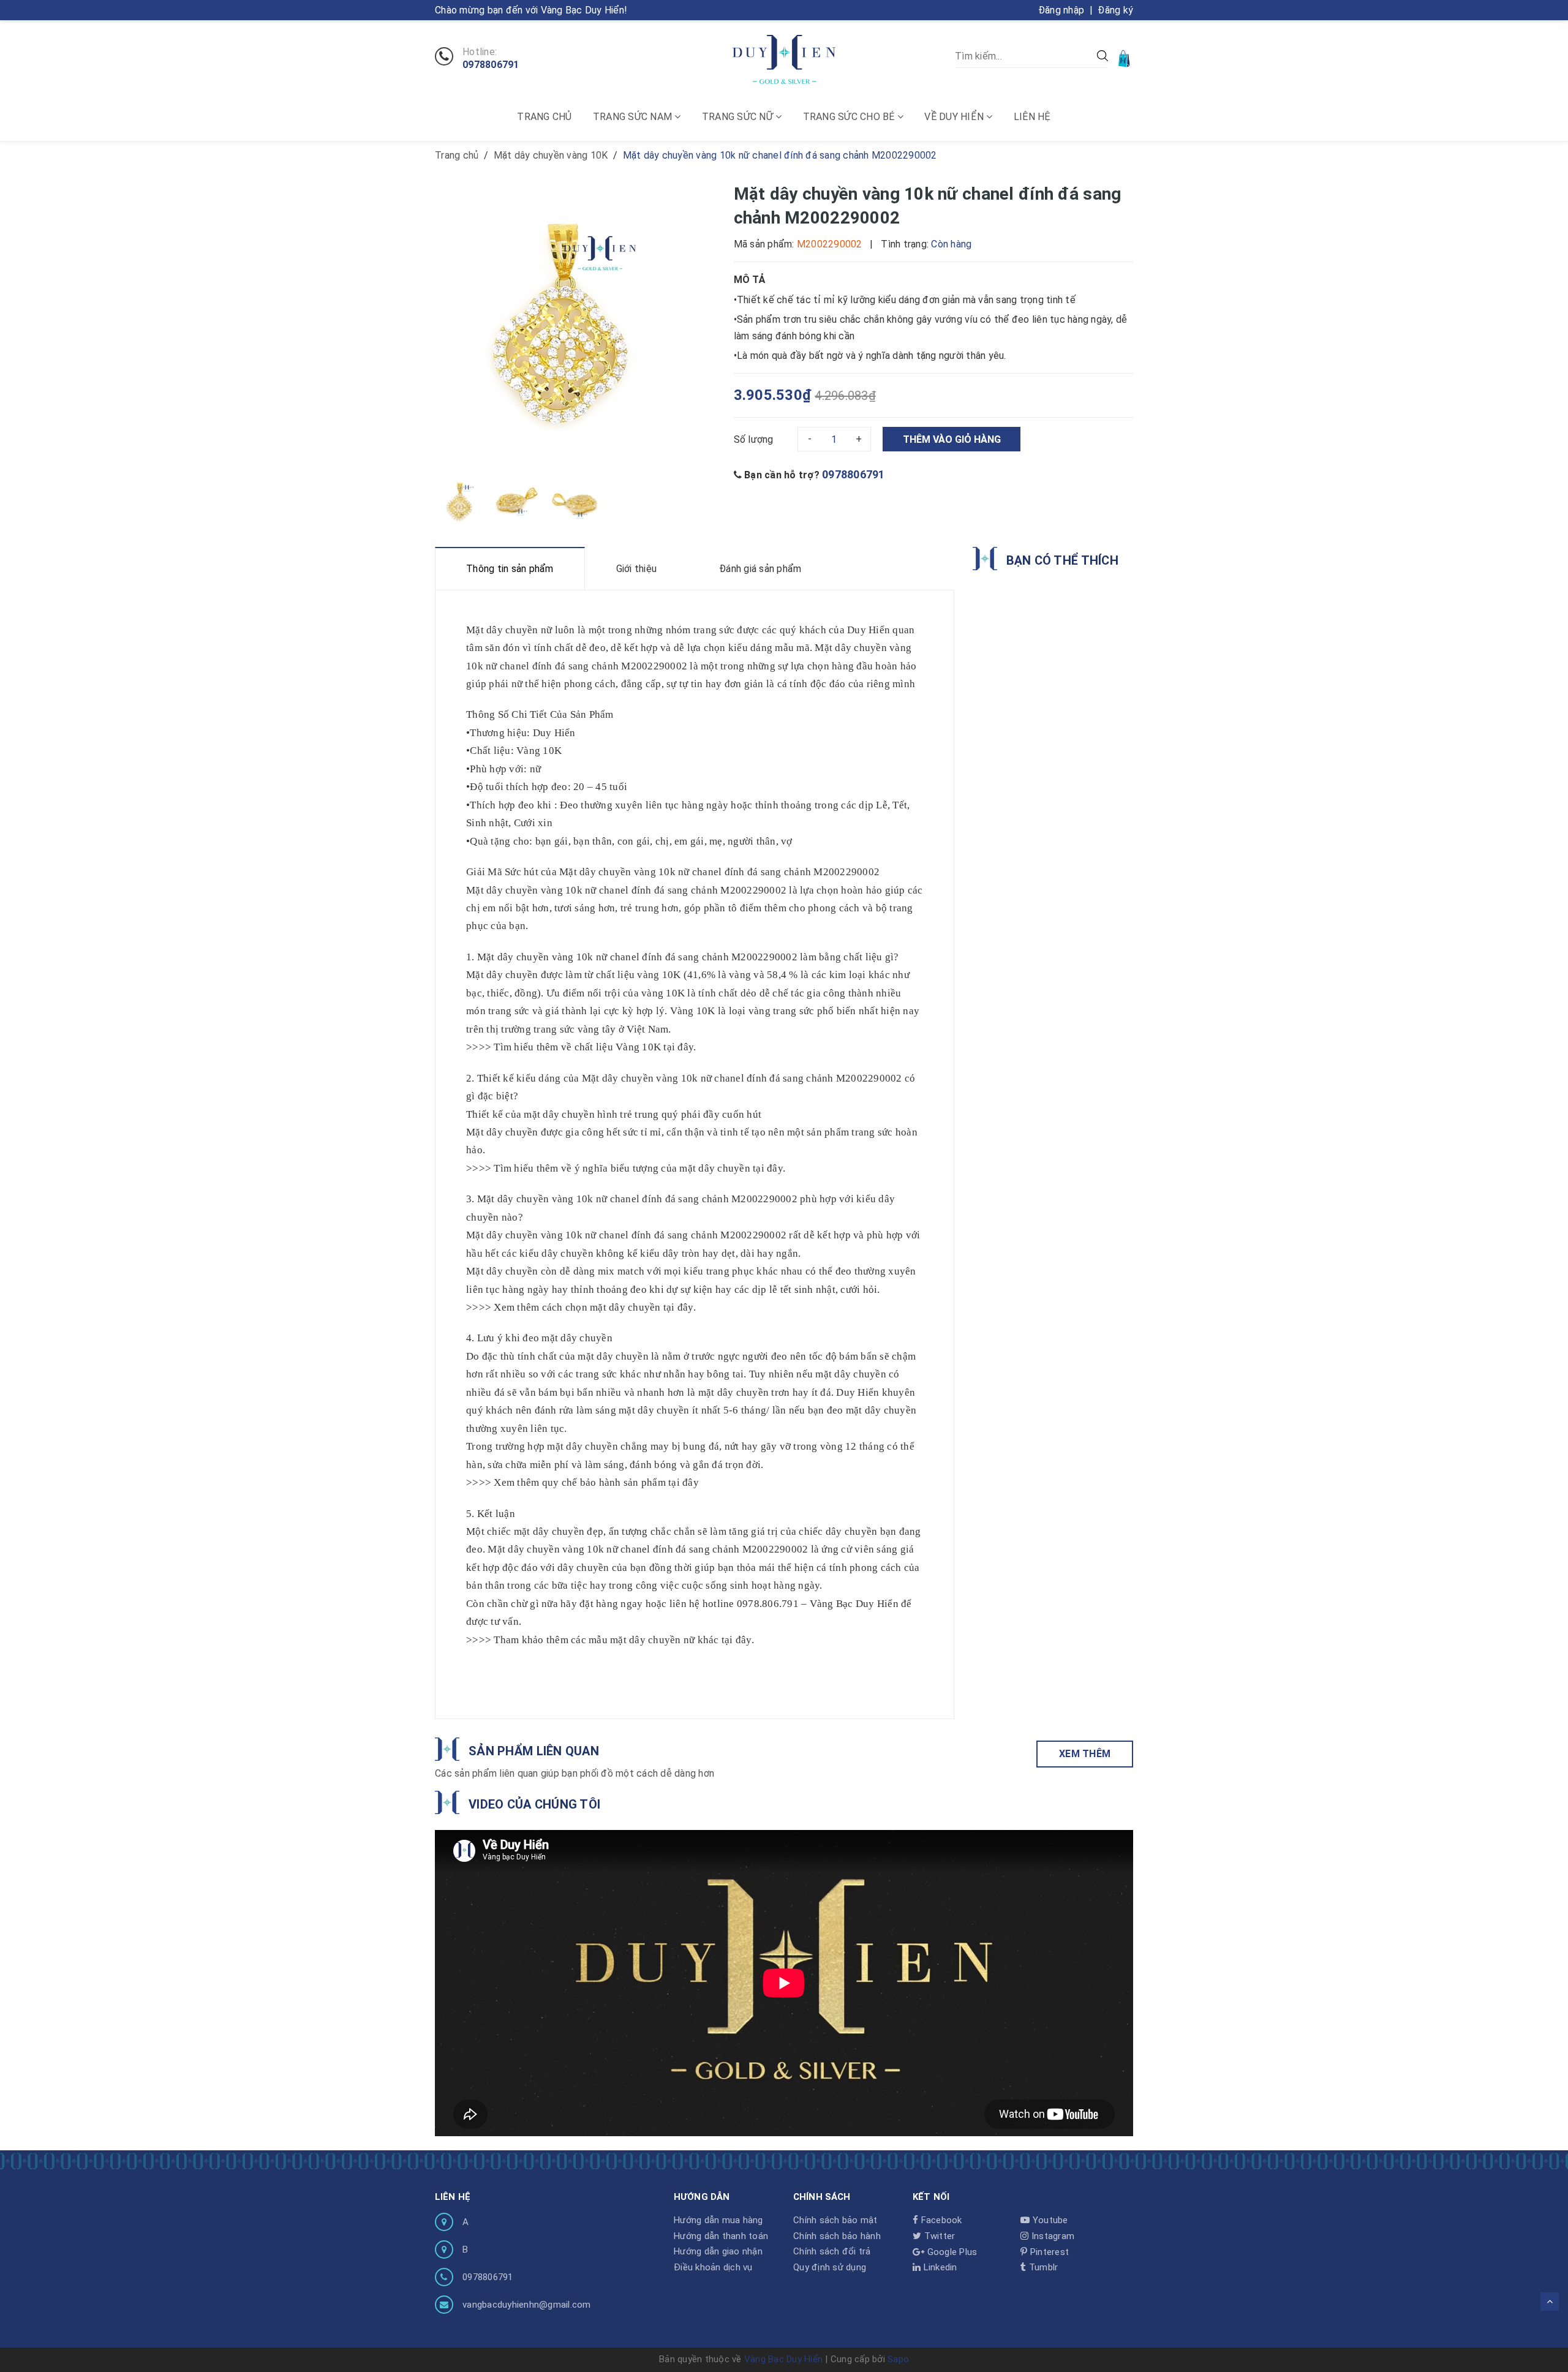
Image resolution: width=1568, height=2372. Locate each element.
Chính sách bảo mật (835, 2220)
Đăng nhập (1061, 10)
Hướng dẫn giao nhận (718, 2251)
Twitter (938, 2236)
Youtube (1049, 2220)
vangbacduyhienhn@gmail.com (527, 2305)
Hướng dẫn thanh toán (721, 2236)
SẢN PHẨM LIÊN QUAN (534, 1751)
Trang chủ (544, 117)
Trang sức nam (634, 117)
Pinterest (1048, 2252)
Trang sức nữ (739, 117)
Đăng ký (1115, 10)
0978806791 (491, 65)
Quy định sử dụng (830, 2267)
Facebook (940, 2220)
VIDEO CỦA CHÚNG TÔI (534, 1804)
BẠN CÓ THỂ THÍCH (1062, 560)
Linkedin (939, 2267)
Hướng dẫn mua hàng (718, 2220)
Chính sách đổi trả (832, 2251)
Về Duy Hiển (955, 117)
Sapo (898, 2359)
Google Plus (951, 2252)
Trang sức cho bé (850, 117)
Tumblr (1042, 2267)
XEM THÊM (1085, 1754)
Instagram (1052, 2236)
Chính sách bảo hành (837, 2236)
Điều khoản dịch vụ (713, 2267)
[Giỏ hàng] (1125, 58)
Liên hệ (1032, 117)
